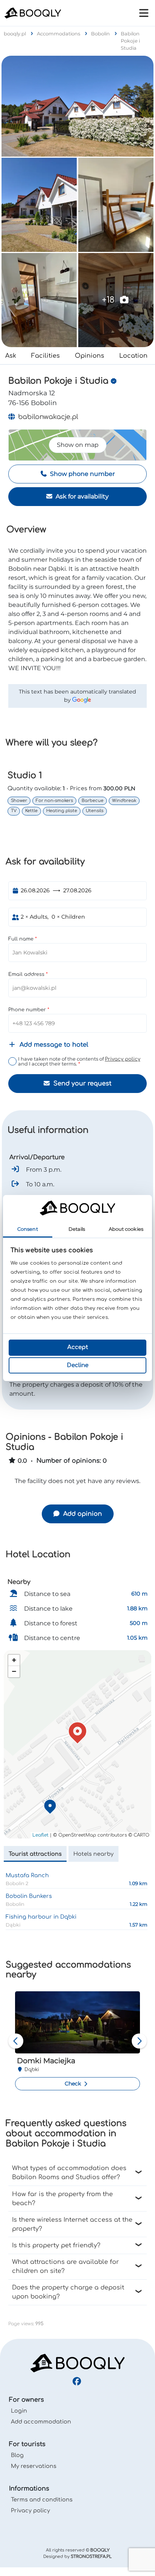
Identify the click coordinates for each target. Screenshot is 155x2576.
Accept (78, 1347)
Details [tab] (77, 1229)
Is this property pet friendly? (56, 2245)
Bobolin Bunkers (29, 1896)
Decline (78, 1365)
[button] (77, 1733)
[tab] (35, 1854)
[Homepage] (77, 2363)
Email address (27, 974)
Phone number (28, 1010)
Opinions (90, 356)
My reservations (34, 2466)
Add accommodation (41, 2422)
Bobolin (101, 34)
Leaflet (40, 1835)
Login (19, 2411)
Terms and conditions (42, 2500)
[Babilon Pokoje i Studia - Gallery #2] (39, 205)
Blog (17, 2455)
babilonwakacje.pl (47, 417)
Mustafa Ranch (27, 1875)
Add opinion (82, 1514)
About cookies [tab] (126, 1229)
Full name (22, 939)
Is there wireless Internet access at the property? (72, 2224)
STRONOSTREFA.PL (91, 2557)
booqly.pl (15, 34)
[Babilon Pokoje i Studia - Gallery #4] (39, 300)
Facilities (46, 356)
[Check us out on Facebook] (78, 2382)
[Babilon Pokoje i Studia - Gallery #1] (77, 106)
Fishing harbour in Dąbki (41, 1917)
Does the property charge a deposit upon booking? (68, 2292)
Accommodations (59, 34)
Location (133, 356)
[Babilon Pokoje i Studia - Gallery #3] (116, 205)
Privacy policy (123, 1059)
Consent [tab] (28, 1229)
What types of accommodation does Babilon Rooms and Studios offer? (69, 2173)
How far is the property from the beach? (62, 2199)
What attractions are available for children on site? (65, 2267)
